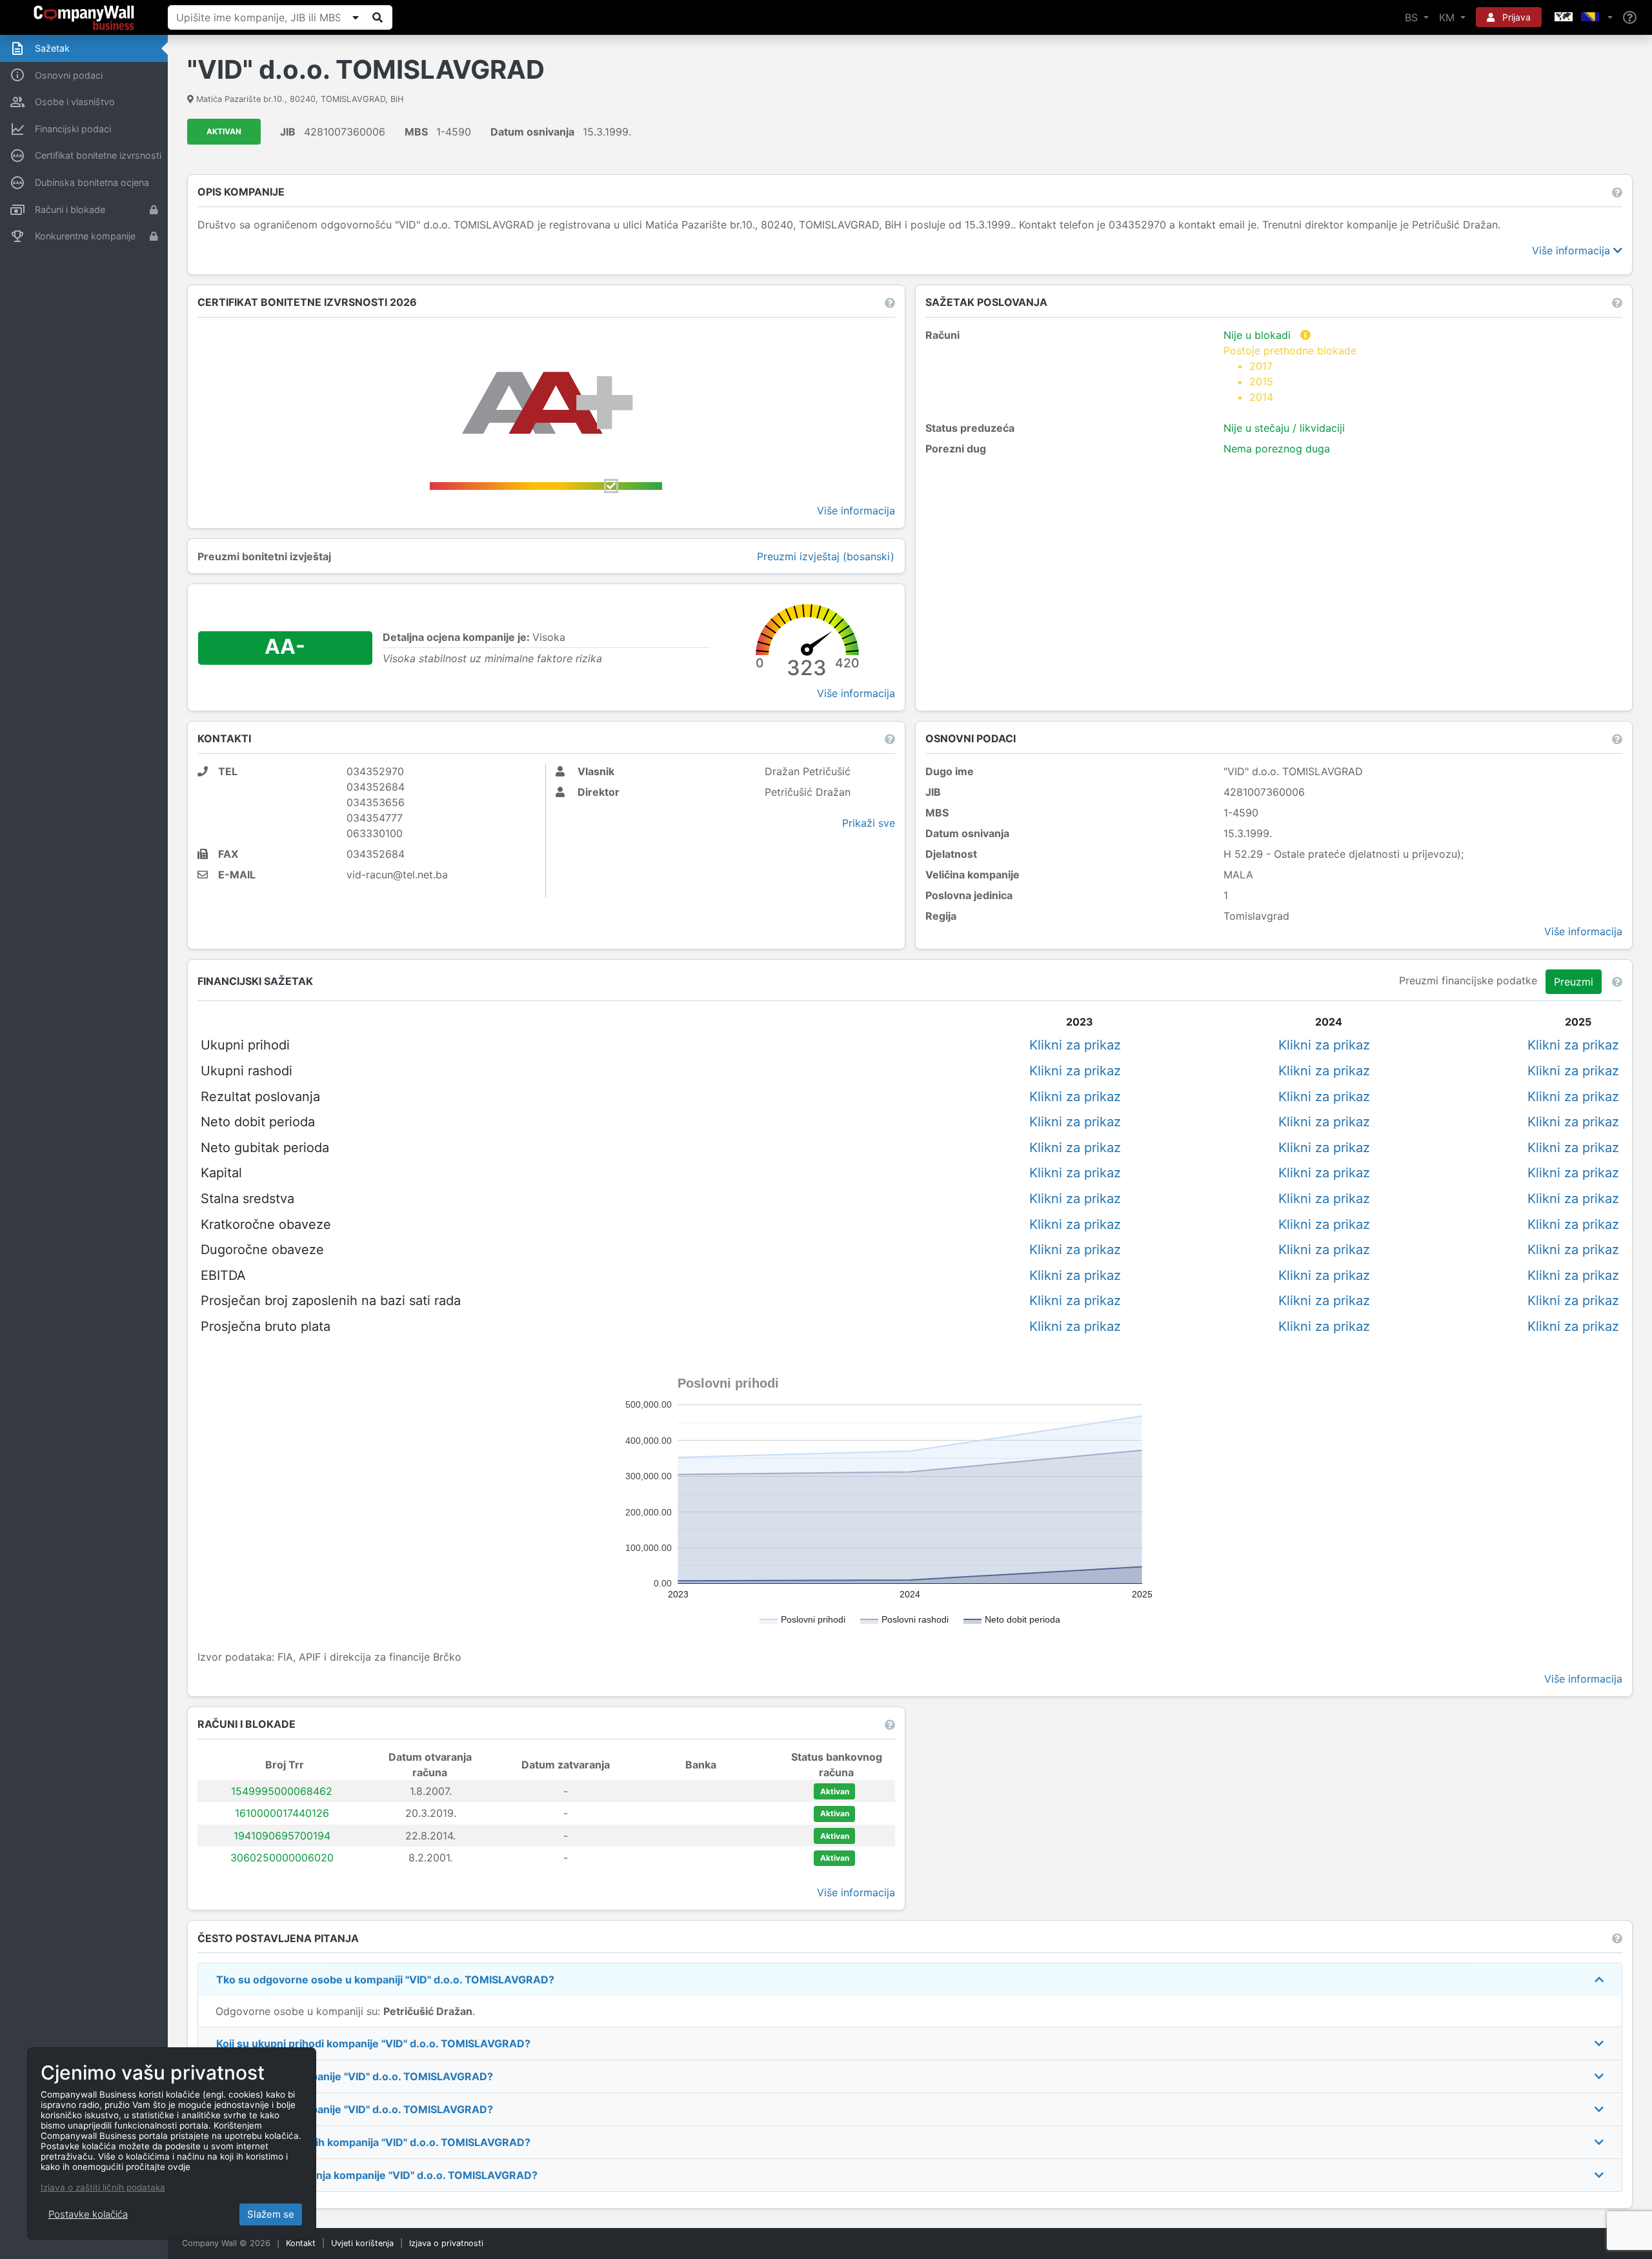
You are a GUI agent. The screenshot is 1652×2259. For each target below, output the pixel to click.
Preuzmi (1574, 982)
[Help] (1630, 18)
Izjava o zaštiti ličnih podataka (103, 2187)
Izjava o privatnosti (446, 2243)
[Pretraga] (378, 17)
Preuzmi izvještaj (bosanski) (826, 556)
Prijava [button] (1515, 17)
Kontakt (301, 2243)
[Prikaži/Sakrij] (356, 17)
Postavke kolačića (88, 2214)
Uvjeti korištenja (362, 2243)
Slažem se (271, 2214)
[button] (1582, 17)
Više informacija (1573, 250)
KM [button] (1448, 17)
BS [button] (1413, 17)
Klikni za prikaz (1075, 1045)
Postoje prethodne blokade (1290, 374)
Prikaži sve (869, 823)
